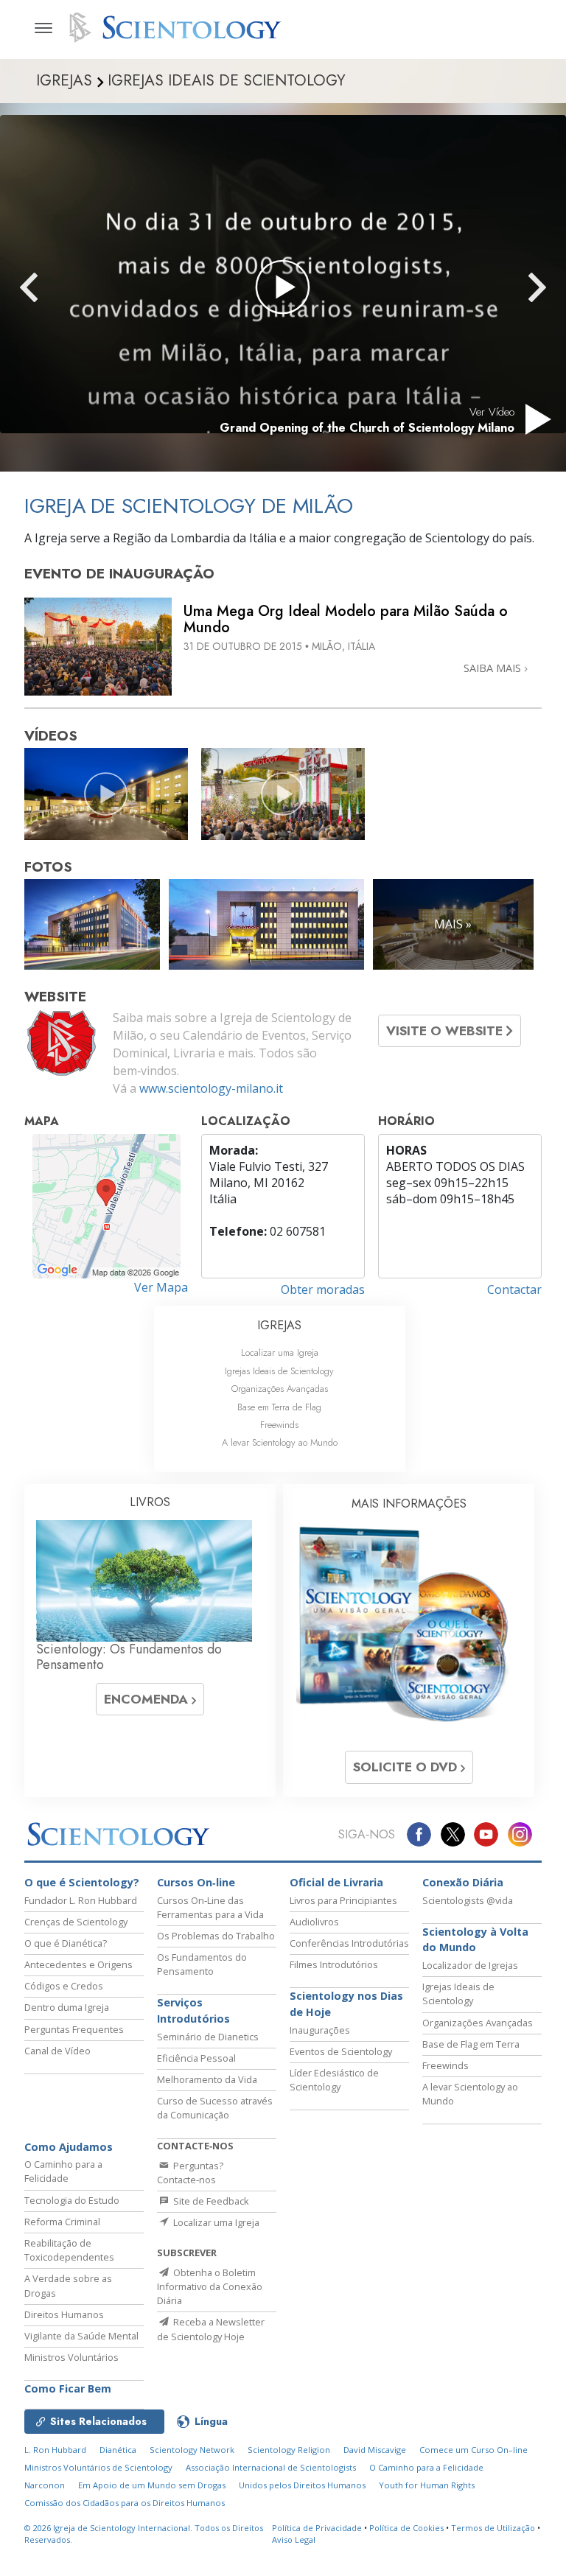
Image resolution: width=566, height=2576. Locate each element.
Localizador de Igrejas (470, 1965)
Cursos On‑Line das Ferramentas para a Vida (210, 1907)
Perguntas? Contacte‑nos (190, 2173)
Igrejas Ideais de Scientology (279, 1371)
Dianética (118, 2450)
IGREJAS (279, 1325)
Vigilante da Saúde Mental (81, 2336)
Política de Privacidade (317, 2528)
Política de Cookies (406, 2528)
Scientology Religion (289, 2450)
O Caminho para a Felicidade (63, 2171)
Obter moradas (323, 1289)
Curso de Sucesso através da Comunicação (215, 2108)
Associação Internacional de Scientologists (271, 2467)
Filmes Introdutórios (334, 1964)
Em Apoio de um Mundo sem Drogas (152, 2485)
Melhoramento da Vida (207, 2079)
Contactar (514, 1289)
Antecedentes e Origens (78, 1964)
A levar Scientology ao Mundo (280, 1442)
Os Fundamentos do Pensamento (202, 1964)
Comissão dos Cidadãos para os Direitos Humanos (125, 2503)
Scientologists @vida (468, 1900)
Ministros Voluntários (71, 2357)
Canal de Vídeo (57, 2051)
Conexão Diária (463, 1882)
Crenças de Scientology (76, 1922)
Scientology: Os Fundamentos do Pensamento (129, 1657)
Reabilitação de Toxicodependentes (69, 2250)
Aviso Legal (294, 2540)
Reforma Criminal (62, 2222)
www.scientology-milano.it (211, 1088)
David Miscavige (375, 2450)
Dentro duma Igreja (67, 2007)
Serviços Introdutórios (193, 2010)
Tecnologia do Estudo (72, 2200)
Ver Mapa (161, 1287)
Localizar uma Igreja (280, 1352)
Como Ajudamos (69, 2147)
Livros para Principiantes (343, 1900)
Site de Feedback (210, 2201)
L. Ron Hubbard (55, 2450)
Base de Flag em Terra (471, 2044)
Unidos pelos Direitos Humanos (302, 2485)
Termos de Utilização (493, 2528)
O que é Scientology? (82, 1882)
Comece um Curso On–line (474, 2450)
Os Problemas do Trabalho (216, 1936)
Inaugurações (320, 2030)
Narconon (45, 2485)
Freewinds (279, 1425)
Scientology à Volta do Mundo (475, 1940)
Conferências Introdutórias (349, 1943)
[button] (55, 287)
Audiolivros (314, 1922)
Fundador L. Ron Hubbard (81, 1900)
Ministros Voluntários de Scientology (98, 2467)
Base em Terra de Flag (279, 1407)
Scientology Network (192, 2450)
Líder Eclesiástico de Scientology (334, 2080)
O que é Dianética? (66, 1943)
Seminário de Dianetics (208, 2037)
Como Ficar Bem (68, 2388)
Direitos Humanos (64, 2314)
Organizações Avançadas (280, 1389)
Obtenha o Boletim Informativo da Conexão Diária (210, 2286)
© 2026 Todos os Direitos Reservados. (144, 2534)
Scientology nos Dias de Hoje (346, 2004)
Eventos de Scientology (341, 2051)
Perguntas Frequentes (74, 2029)
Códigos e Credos (64, 1986)
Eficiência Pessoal (196, 2058)
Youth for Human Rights (427, 2485)
